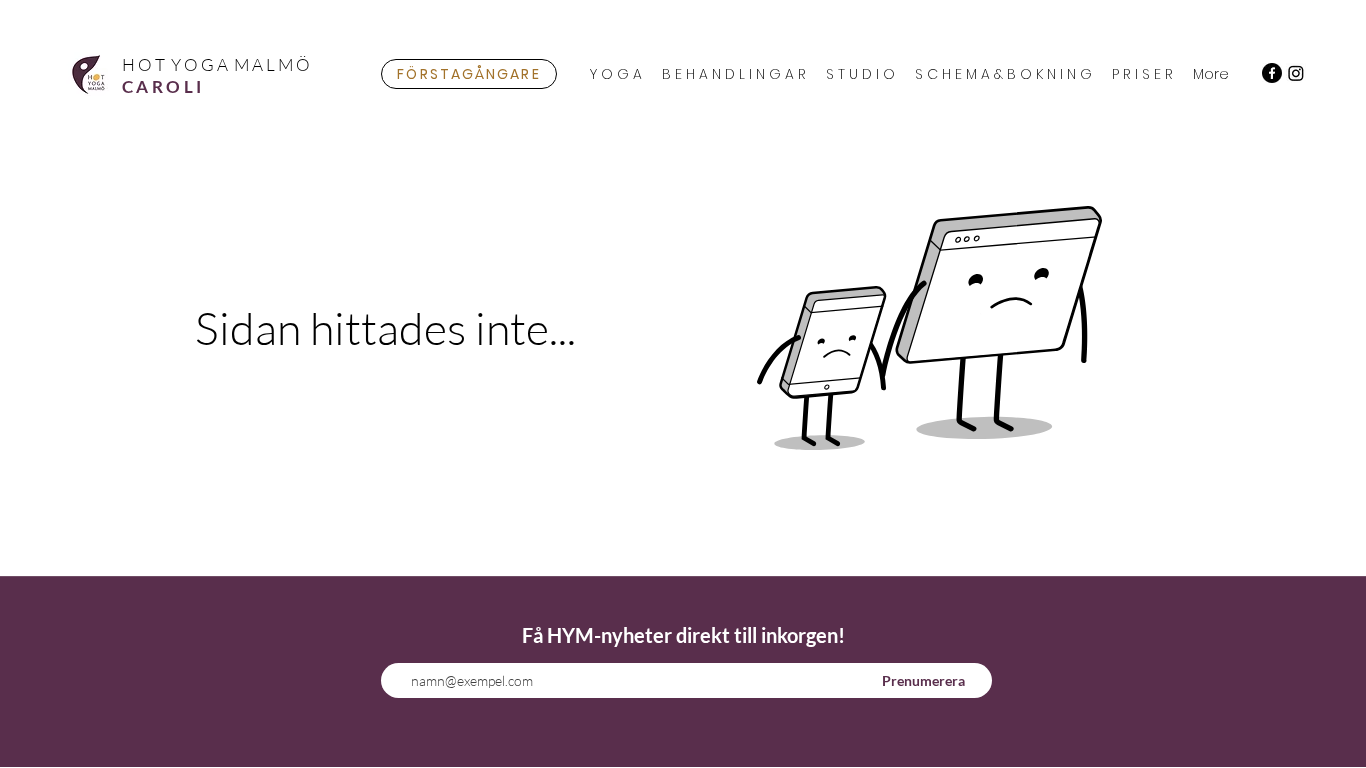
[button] (616, 74)
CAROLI (163, 86)
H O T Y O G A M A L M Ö (216, 64)
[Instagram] (1296, 73)
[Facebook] (1272, 73)
